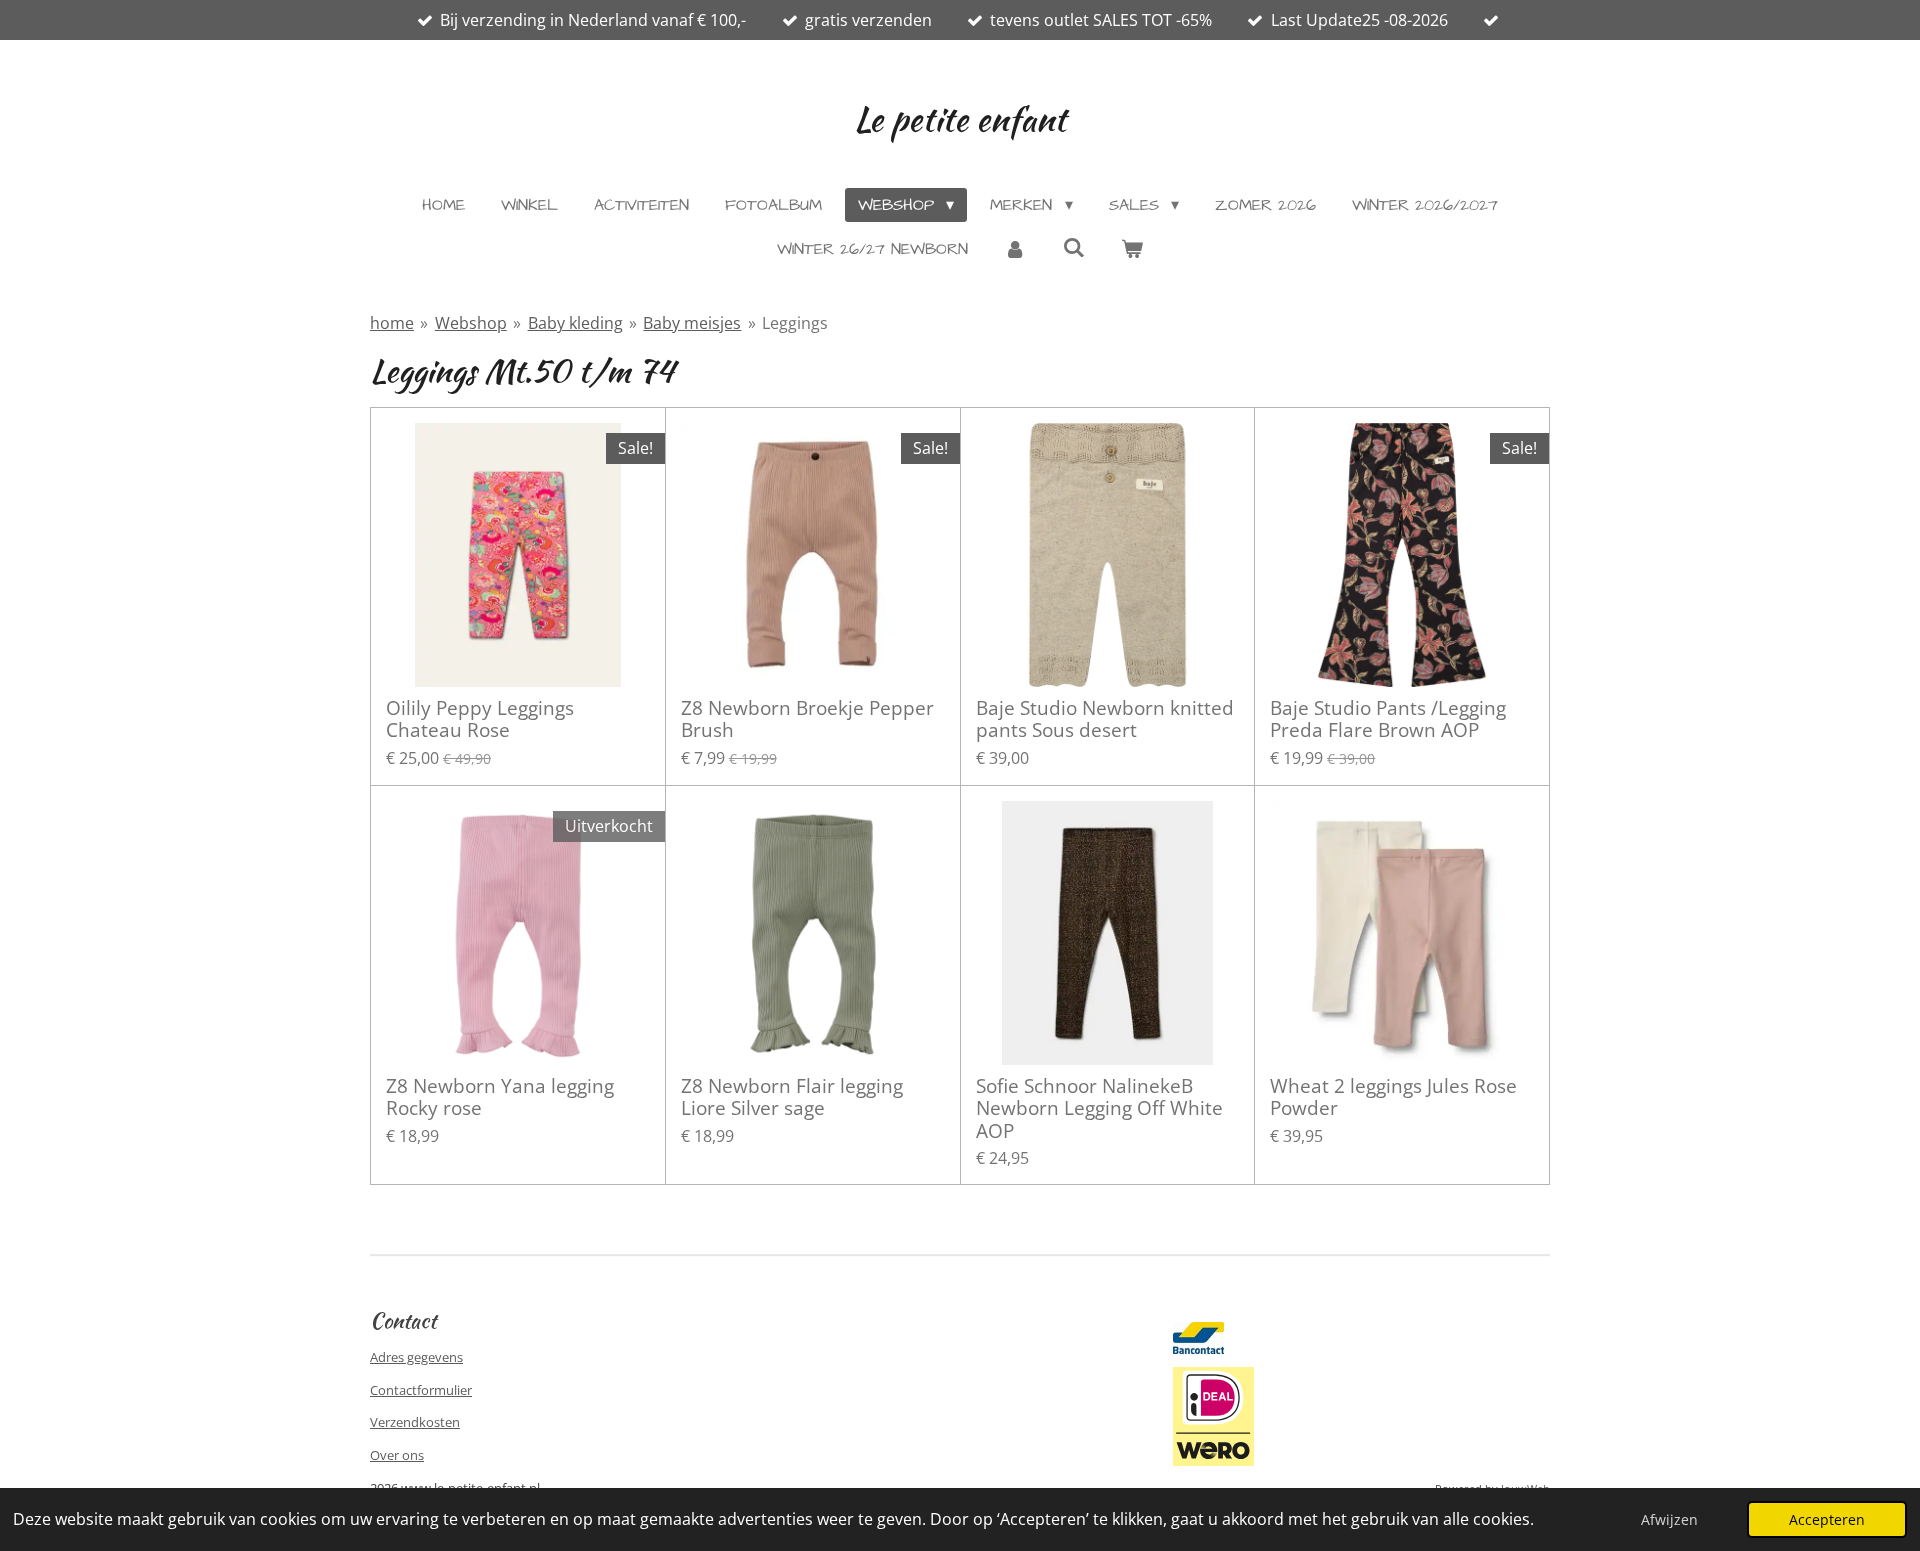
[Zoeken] (1073, 248)
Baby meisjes (692, 323)
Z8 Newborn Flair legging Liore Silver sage (792, 1097)
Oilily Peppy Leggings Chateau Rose (480, 719)
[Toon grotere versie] (1213, 1416)
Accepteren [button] (1827, 1519)
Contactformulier (421, 1390)
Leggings (795, 323)
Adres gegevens (416, 1357)
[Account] (1015, 249)
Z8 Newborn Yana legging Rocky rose (500, 1097)
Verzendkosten (415, 1422)
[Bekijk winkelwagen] (1132, 249)
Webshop (471, 323)
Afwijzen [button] (1669, 1519)
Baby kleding (575, 323)
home (392, 323)
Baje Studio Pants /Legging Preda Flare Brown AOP (1388, 719)
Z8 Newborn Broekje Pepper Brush (807, 719)
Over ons (397, 1455)
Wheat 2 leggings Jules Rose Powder (1393, 1097)
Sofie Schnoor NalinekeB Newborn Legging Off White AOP (1099, 1108)
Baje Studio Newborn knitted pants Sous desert (1105, 719)
